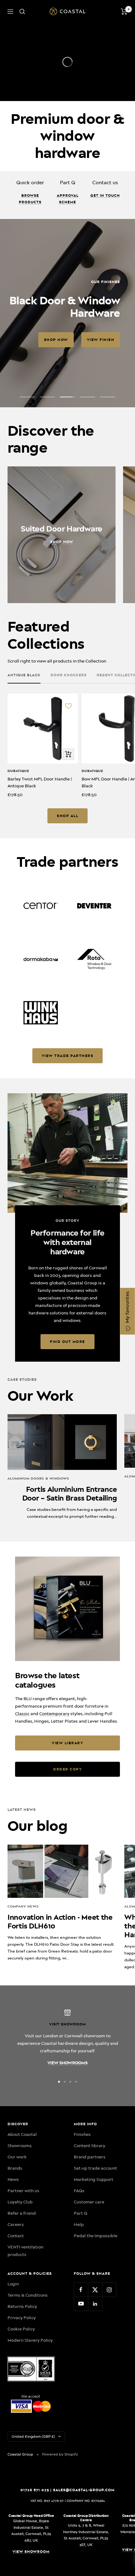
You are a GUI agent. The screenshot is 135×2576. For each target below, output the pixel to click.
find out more (67, 1342)
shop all (67, 816)
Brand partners (90, 2157)
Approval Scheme (68, 199)
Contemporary (54, 1714)
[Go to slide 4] (76, 2082)
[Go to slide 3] (70, 2082)
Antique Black (24, 675)
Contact (16, 2236)
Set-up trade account (95, 2168)
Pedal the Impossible (96, 2236)
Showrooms (20, 2146)
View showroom (31, 2552)
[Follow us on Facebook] (81, 2290)
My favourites (127, 1308)
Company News (23, 1906)
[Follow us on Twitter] (95, 2290)
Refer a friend (22, 2213)
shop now (56, 340)
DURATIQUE (19, 771)
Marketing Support (94, 2179)
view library (67, 1743)
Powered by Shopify (60, 2454)
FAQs (79, 2191)
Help (79, 2224)
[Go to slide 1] (59, 2082)
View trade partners (68, 1056)
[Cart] (124, 12)
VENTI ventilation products (25, 2251)
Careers (16, 2224)
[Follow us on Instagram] (109, 2290)
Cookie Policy (21, 2329)
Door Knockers (69, 675)
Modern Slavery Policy (30, 2340)
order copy (67, 1769)
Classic (22, 1714)
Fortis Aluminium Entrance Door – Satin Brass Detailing (70, 1494)
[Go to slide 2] (65, 2082)
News (13, 2179)
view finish (101, 340)
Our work (17, 2157)
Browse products (30, 199)
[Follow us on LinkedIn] (95, 2304)
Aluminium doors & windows (38, 1479)
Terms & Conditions (28, 2295)
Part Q (81, 2213)
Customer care (89, 2202)
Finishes (82, 2134)
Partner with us (23, 2191)
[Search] (22, 12)
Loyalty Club (20, 2202)
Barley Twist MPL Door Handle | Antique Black (40, 782)
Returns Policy (22, 2306)
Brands (15, 2168)
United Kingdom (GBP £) (33, 2436)
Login (13, 2284)
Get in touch (105, 196)
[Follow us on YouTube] (81, 2304)
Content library (89, 2146)
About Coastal (22, 2134)
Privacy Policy (22, 2318)
